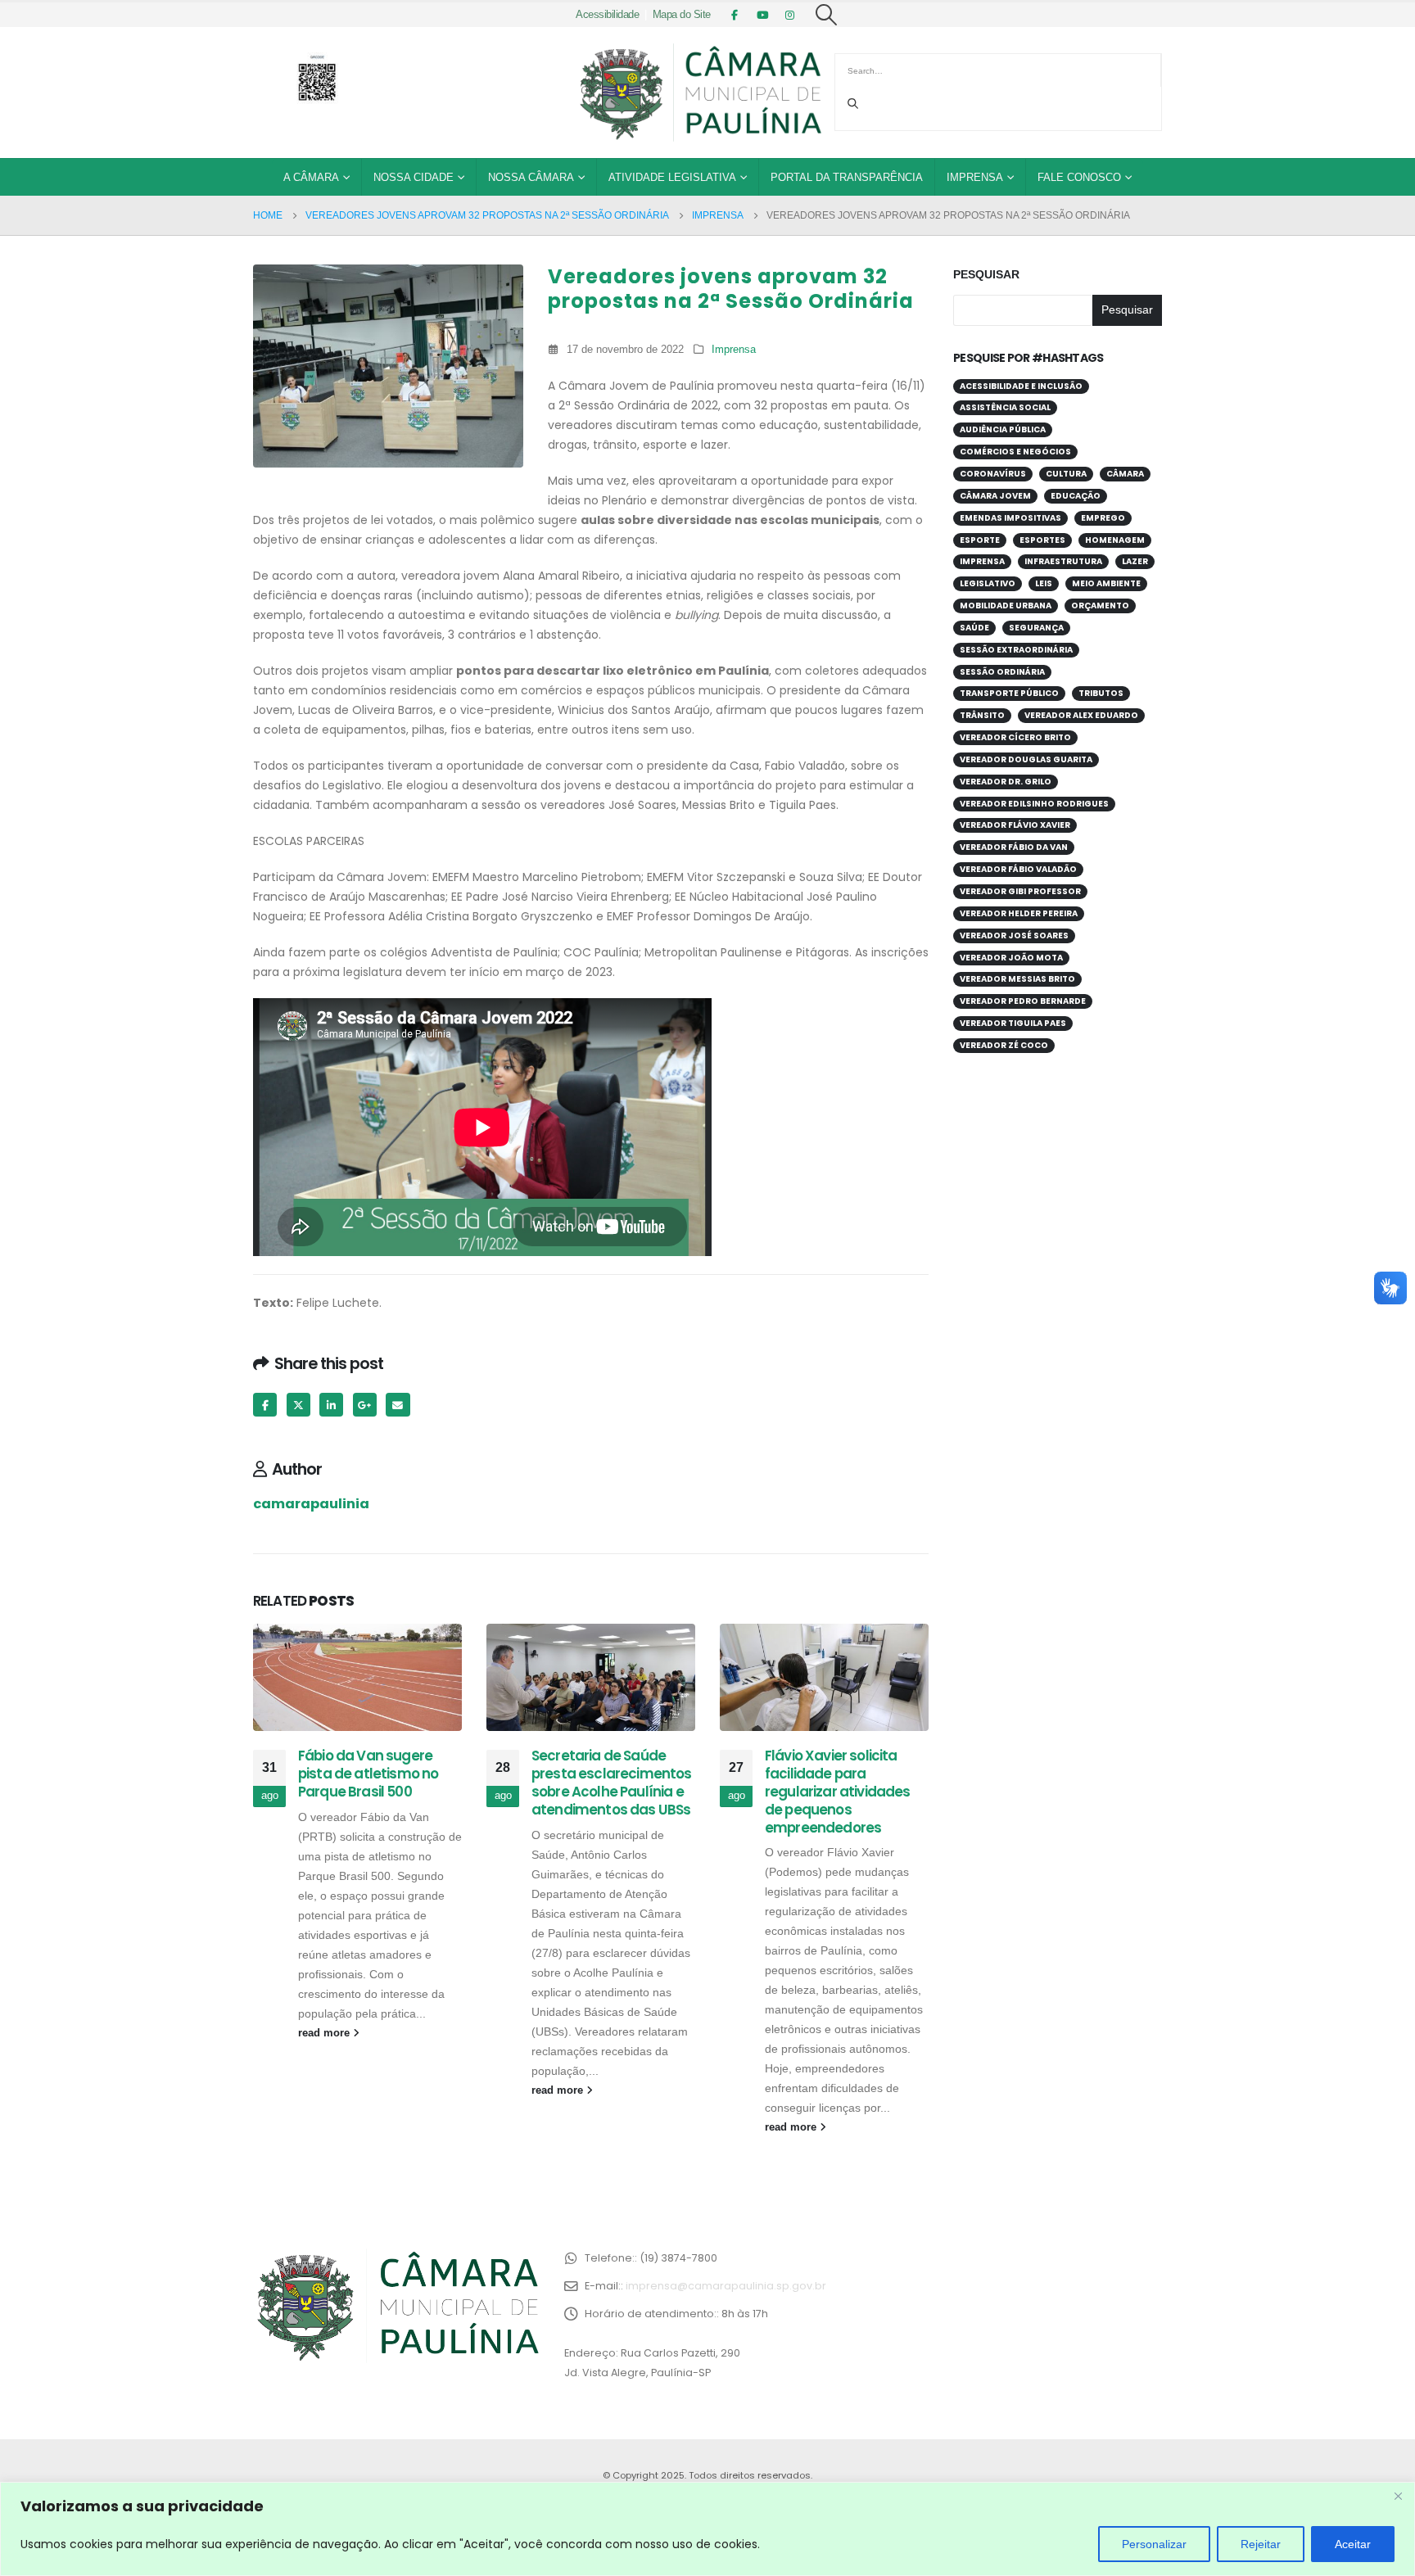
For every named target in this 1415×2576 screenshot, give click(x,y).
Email (398, 1405)
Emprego (1103, 518)
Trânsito (982, 715)
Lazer (1135, 561)
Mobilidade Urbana (1006, 606)
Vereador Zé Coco (1004, 1045)
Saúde (974, 628)
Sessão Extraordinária (1016, 650)
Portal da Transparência (847, 177)
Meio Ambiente (1106, 583)
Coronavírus (993, 474)
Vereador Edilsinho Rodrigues (1034, 804)
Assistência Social (1005, 407)
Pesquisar (986, 274)
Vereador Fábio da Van (1014, 847)
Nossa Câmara (531, 177)
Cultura (1066, 474)
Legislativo (988, 583)
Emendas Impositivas (1010, 518)
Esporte (980, 540)
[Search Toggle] (827, 15)
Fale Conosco (1079, 177)
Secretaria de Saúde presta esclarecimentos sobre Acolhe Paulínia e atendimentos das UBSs (612, 1782)
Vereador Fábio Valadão (1018, 869)
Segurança (1036, 628)
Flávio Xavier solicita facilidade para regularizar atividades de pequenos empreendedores (838, 1791)
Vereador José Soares (1014, 935)
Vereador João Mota (1011, 958)
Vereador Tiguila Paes (1013, 1023)
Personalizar (1154, 2544)
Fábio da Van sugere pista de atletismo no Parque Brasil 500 (368, 1774)
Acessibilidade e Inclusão (1021, 386)
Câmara (1125, 474)
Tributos (1101, 693)
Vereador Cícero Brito (1015, 737)
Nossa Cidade (414, 177)
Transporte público (1009, 693)
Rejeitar (1261, 2544)
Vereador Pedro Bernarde (1023, 1001)
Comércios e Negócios (1015, 452)
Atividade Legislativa (672, 177)
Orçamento (1100, 606)
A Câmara (311, 177)
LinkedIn (331, 1405)
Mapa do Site (682, 15)
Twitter (298, 1405)
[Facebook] (735, 15)
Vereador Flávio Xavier (1015, 825)
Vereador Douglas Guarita (1026, 759)
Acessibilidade (607, 15)
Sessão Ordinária (1002, 672)
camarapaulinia (311, 1504)
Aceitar (1353, 2544)
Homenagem (1115, 540)
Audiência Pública (1003, 429)
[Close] (1398, 2496)
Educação (1076, 496)
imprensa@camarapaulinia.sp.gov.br (726, 2286)
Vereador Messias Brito (1017, 979)
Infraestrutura (1063, 561)
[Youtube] (762, 15)
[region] (707, 2529)
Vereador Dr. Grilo (1006, 782)
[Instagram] (790, 15)
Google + (365, 1405)
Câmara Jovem (995, 496)
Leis (1044, 583)
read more (325, 2033)
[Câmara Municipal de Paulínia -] (699, 93)
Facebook (265, 1405)
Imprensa (975, 177)
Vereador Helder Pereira (1019, 913)
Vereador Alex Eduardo (1081, 715)
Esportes (1042, 540)
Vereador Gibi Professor (1020, 891)
